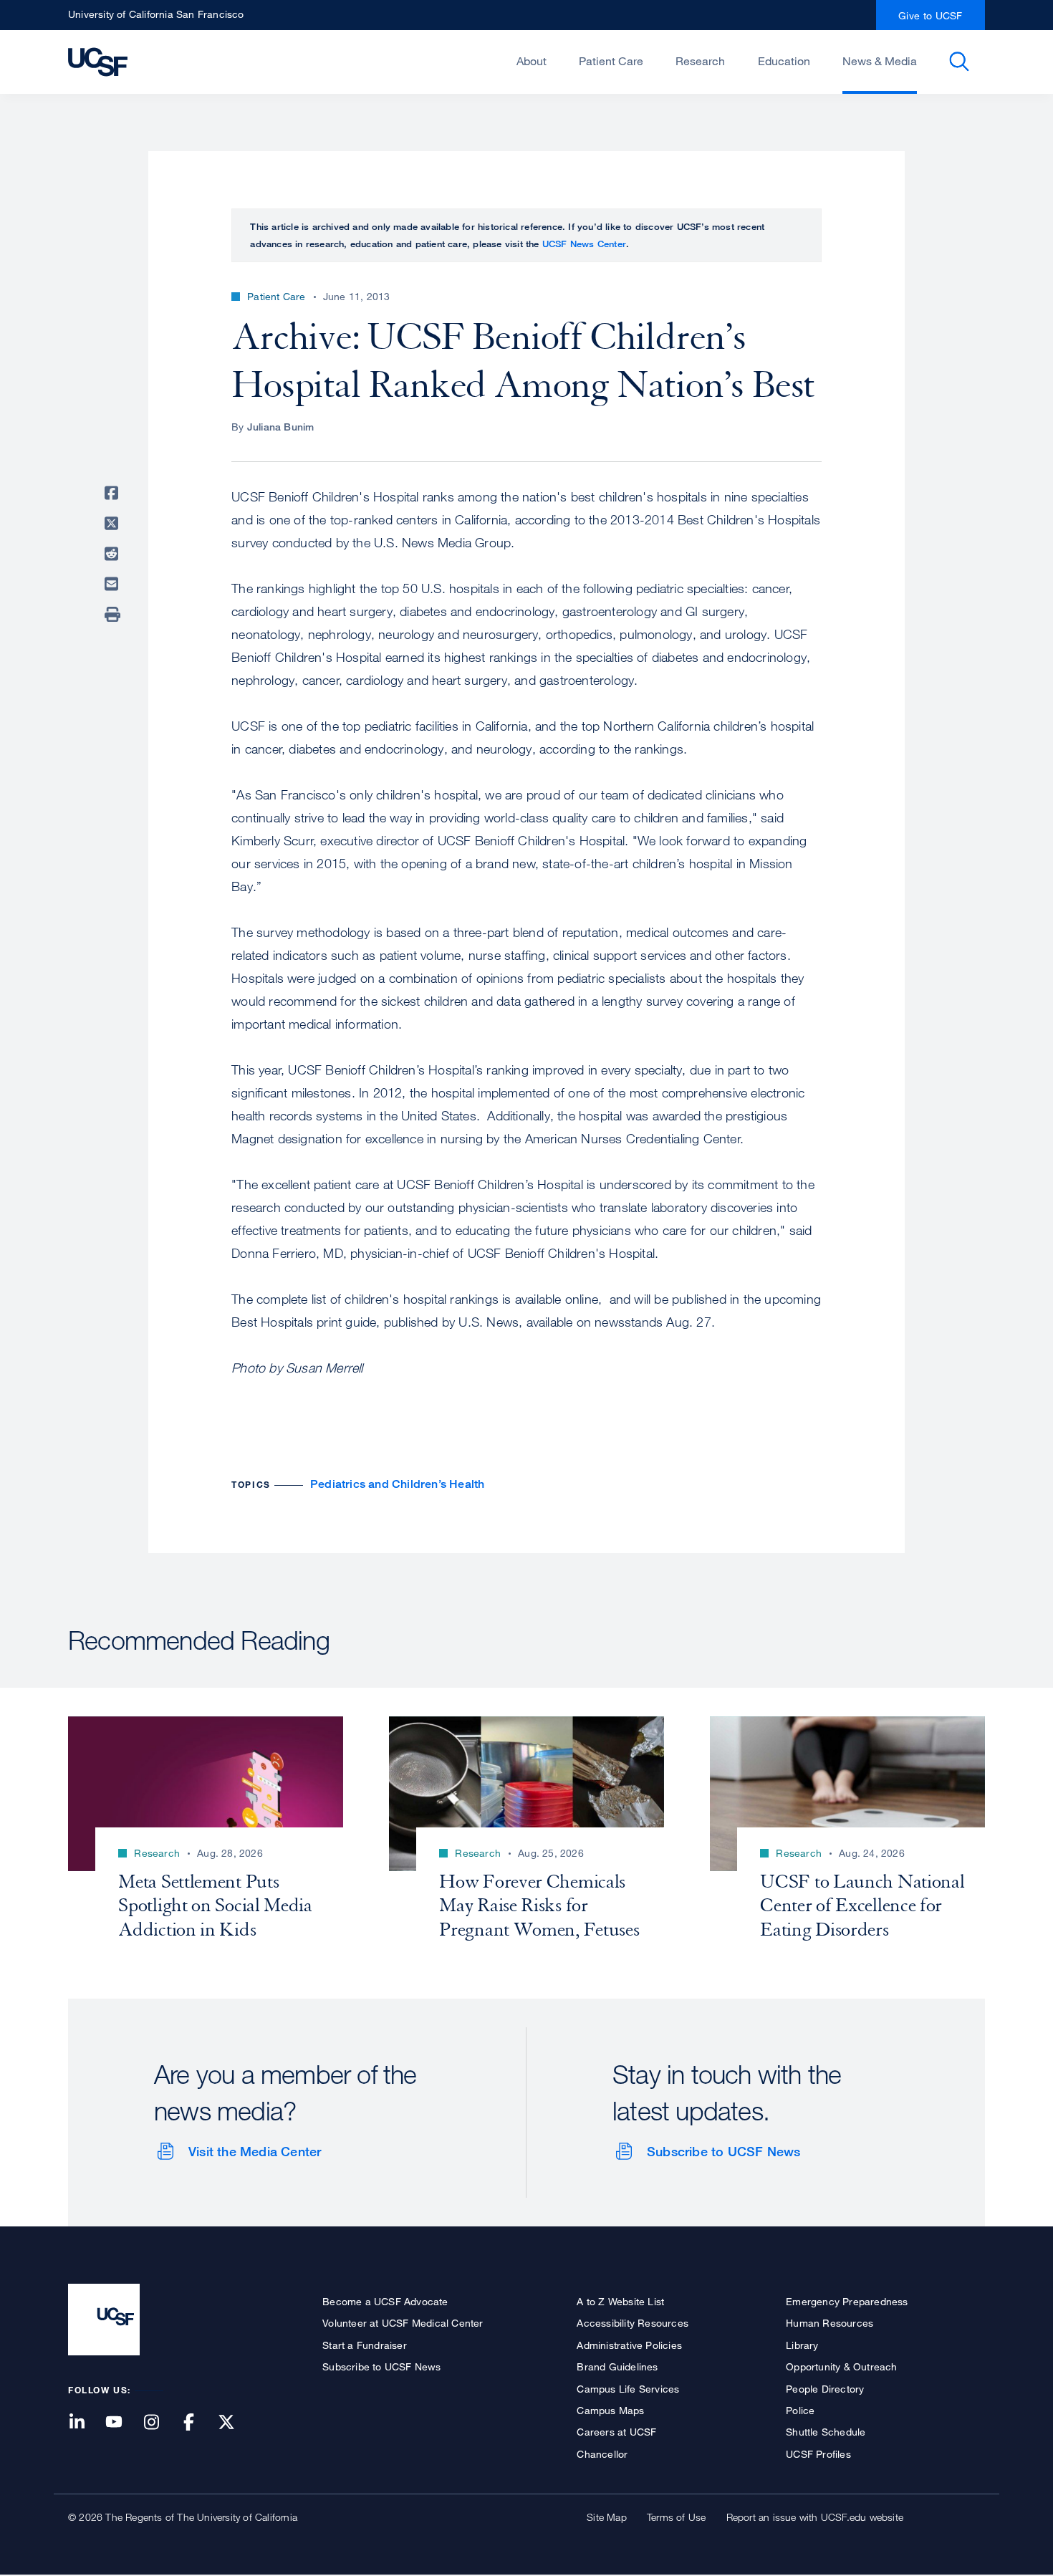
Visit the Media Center (255, 2151)
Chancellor (602, 2454)
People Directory (825, 2389)
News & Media (880, 61)
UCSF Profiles (818, 2454)
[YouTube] (122, 2423)
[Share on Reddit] (114, 554)
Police (800, 2410)
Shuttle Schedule (826, 2432)
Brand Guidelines (617, 2366)
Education (784, 61)
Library (802, 2345)
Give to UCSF (931, 15)
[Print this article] (114, 615)
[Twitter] (235, 2423)
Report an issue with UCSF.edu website (815, 2517)
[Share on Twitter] (114, 524)
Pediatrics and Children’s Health (397, 1484)
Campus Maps (610, 2410)
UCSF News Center (584, 244)
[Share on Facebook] (114, 493)
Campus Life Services (628, 2389)
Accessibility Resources (633, 2323)
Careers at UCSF (616, 2432)
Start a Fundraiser (365, 2345)
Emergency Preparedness (847, 2301)
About (532, 61)
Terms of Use (676, 2517)
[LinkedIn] (85, 2423)
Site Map (607, 2517)
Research (700, 61)
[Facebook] (198, 2423)
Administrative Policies (629, 2345)
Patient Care (611, 61)
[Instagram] (160, 2423)
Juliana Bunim (281, 427)
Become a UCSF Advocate (385, 2301)
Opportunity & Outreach (841, 2366)
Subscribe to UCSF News (723, 2151)
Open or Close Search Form (959, 62)
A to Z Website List (620, 2301)
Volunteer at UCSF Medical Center (403, 2323)
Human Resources (830, 2323)
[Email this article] (114, 584)
